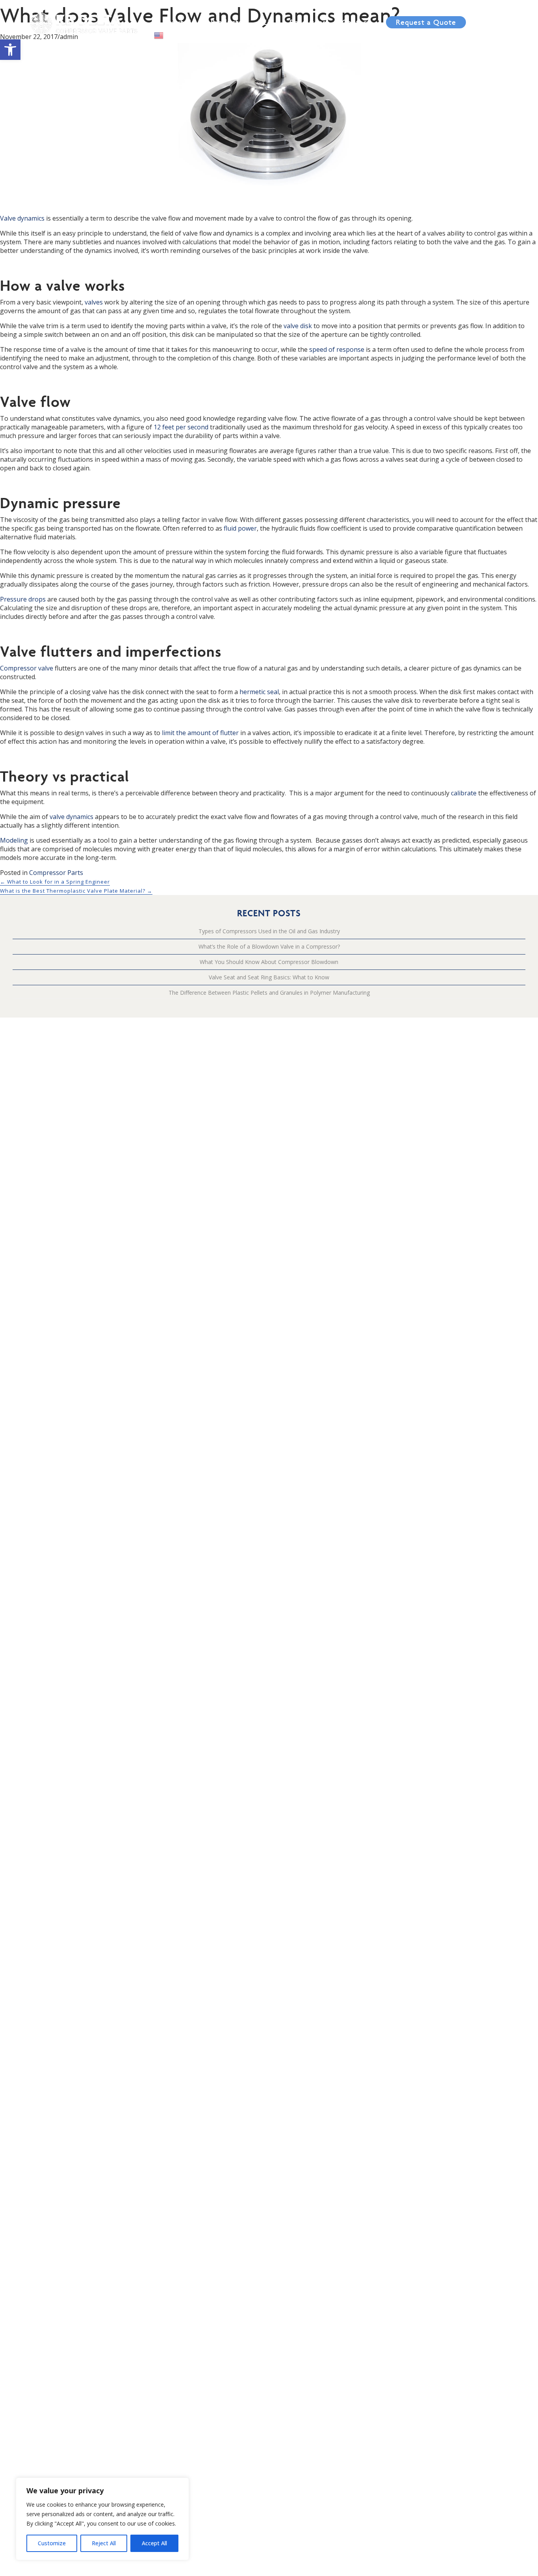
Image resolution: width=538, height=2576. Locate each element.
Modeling (14, 840)
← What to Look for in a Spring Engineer (55, 882)
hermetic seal (259, 692)
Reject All (104, 2543)
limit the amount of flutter (200, 733)
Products (226, 22)
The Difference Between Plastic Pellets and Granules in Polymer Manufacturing (269, 993)
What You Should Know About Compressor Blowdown (269, 962)
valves (94, 302)
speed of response (337, 349)
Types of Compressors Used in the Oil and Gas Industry (269, 931)
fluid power (240, 528)
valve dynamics (71, 817)
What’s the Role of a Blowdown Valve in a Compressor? (269, 946)
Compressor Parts (56, 873)
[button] (10, 50)
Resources (308, 22)
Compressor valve (27, 668)
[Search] (506, 11)
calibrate (464, 793)
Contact (356, 22)
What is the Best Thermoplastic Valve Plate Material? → (76, 891)
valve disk (298, 326)
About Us (178, 22)
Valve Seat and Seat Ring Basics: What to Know (269, 977)
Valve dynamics (22, 218)
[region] (102, 2519)
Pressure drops (23, 599)
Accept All (154, 2543)
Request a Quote (426, 22)
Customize (52, 2543)
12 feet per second (181, 427)
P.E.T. (266, 22)
